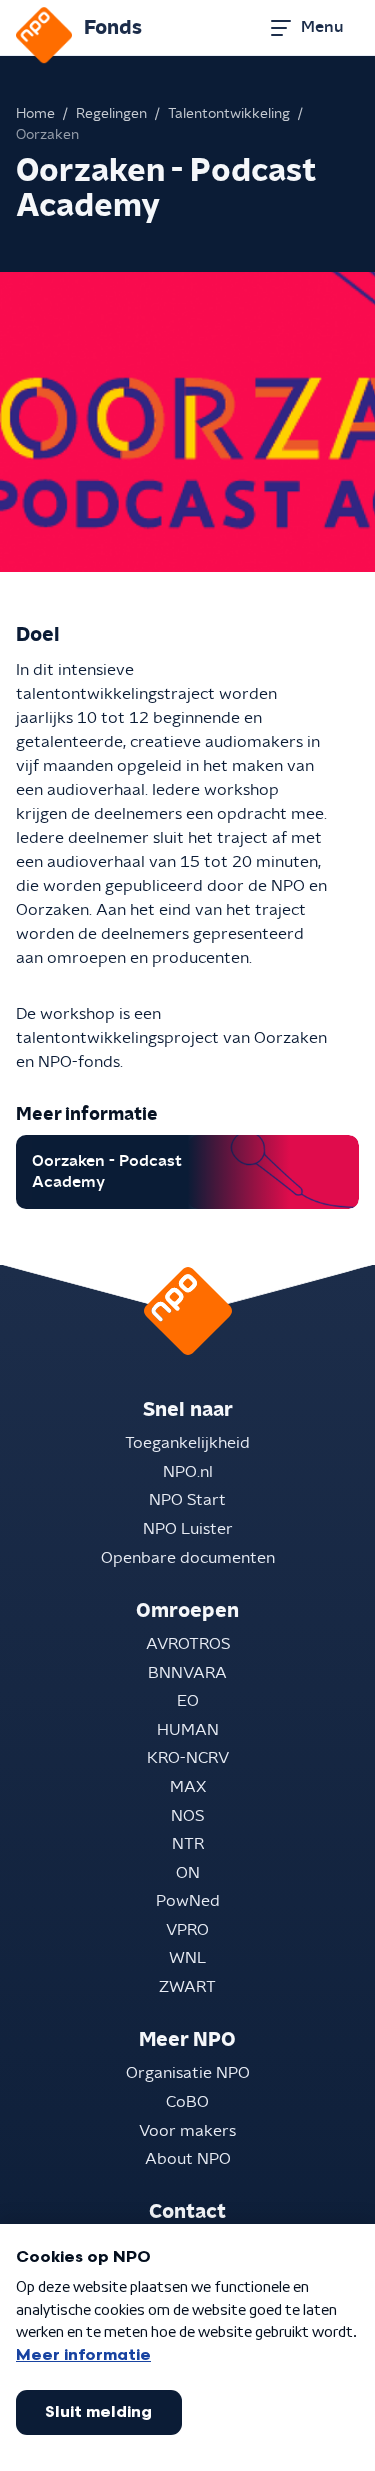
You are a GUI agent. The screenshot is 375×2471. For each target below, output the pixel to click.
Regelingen (111, 114)
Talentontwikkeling (229, 114)
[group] (187, 1172)
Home (35, 114)
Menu (322, 27)
